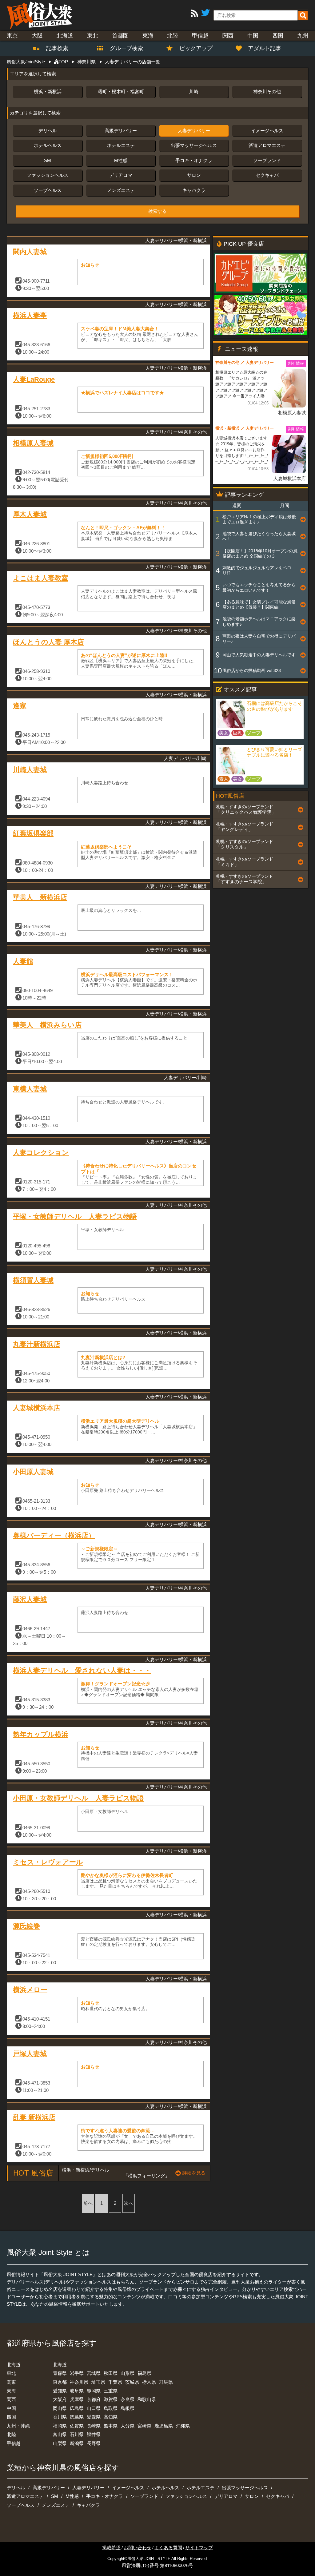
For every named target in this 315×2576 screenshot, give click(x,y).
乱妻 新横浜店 (34, 2117)
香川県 (60, 2417)
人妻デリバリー (194, 131)
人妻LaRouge (34, 379)
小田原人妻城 (33, 1472)
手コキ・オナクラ (194, 160)
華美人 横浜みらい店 (47, 1025)
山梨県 (60, 2443)
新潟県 (77, 2443)
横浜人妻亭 (30, 315)
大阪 (37, 36)
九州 (303, 36)
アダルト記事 (265, 48)
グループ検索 (123, 48)
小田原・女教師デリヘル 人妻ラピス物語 (78, 1798)
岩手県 (77, 2373)
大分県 (128, 2426)
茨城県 (132, 2382)
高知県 (111, 2417)
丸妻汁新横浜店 (37, 1344)
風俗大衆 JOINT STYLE (149, 2559)
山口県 (94, 2408)
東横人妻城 (30, 1089)
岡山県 (60, 2408)
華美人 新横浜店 (40, 897)
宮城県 (94, 2373)
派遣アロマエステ (267, 145)
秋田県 (111, 2373)
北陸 (173, 36)
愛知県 (60, 2391)
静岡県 (94, 2391)
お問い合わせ (138, 2548)
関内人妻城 (30, 252)
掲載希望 (111, 2548)
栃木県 (149, 2382)
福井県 (94, 2434)
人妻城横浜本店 (37, 1408)
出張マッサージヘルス (194, 145)
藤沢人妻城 (30, 1599)
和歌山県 (147, 2399)
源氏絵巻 (26, 1926)
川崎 (194, 91)
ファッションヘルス (48, 175)
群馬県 (166, 2382)
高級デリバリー (121, 131)
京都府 (94, 2399)
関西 (228, 36)
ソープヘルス (48, 190)
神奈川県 (79, 2382)
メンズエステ (121, 190)
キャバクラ (194, 190)
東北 (93, 36)
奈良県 (128, 2399)
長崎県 (94, 2426)
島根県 (128, 2408)
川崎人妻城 (30, 770)
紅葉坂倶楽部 (33, 833)
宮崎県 (144, 2426)
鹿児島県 (164, 2426)
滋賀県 (111, 2399)
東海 (148, 36)
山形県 (128, 2373)
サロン (194, 175)
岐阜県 (77, 2391)
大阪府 (60, 2399)
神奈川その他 (267, 91)
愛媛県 (94, 2417)
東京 (12, 36)
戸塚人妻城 (30, 2054)
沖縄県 (183, 2426)
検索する (157, 211)
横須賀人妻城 (33, 1280)
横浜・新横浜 (48, 91)
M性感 (121, 160)
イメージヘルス (267, 131)
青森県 (60, 2373)
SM (48, 160)
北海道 (65, 36)
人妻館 (23, 961)
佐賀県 (77, 2426)
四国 (278, 36)
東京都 (60, 2382)
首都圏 (120, 36)
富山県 (60, 2434)
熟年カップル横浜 (41, 1734)
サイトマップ (199, 2548)
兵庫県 (77, 2399)
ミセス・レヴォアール (48, 1862)
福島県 (144, 2373)
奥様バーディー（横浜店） (54, 1535)
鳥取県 (111, 2408)
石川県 (77, 2434)
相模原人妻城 (33, 443)
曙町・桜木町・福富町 (121, 91)
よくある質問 (168, 2548)
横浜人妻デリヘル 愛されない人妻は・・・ (82, 1670)
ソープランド (267, 160)
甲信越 (200, 36)
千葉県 (115, 2382)
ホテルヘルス (48, 145)
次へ (129, 2203)
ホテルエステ (121, 145)
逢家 (20, 706)
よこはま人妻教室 (41, 578)
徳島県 (77, 2417)
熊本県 (111, 2426)
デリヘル (48, 131)
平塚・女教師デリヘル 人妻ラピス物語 (75, 1216)
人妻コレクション (41, 1153)
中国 (253, 36)
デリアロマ (121, 175)
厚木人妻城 (30, 514)
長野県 (94, 2443)
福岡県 (60, 2426)
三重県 (111, 2391)
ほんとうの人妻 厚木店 (48, 642)
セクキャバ (267, 175)
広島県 (77, 2408)
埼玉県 (98, 2382)
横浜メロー (30, 1990)
